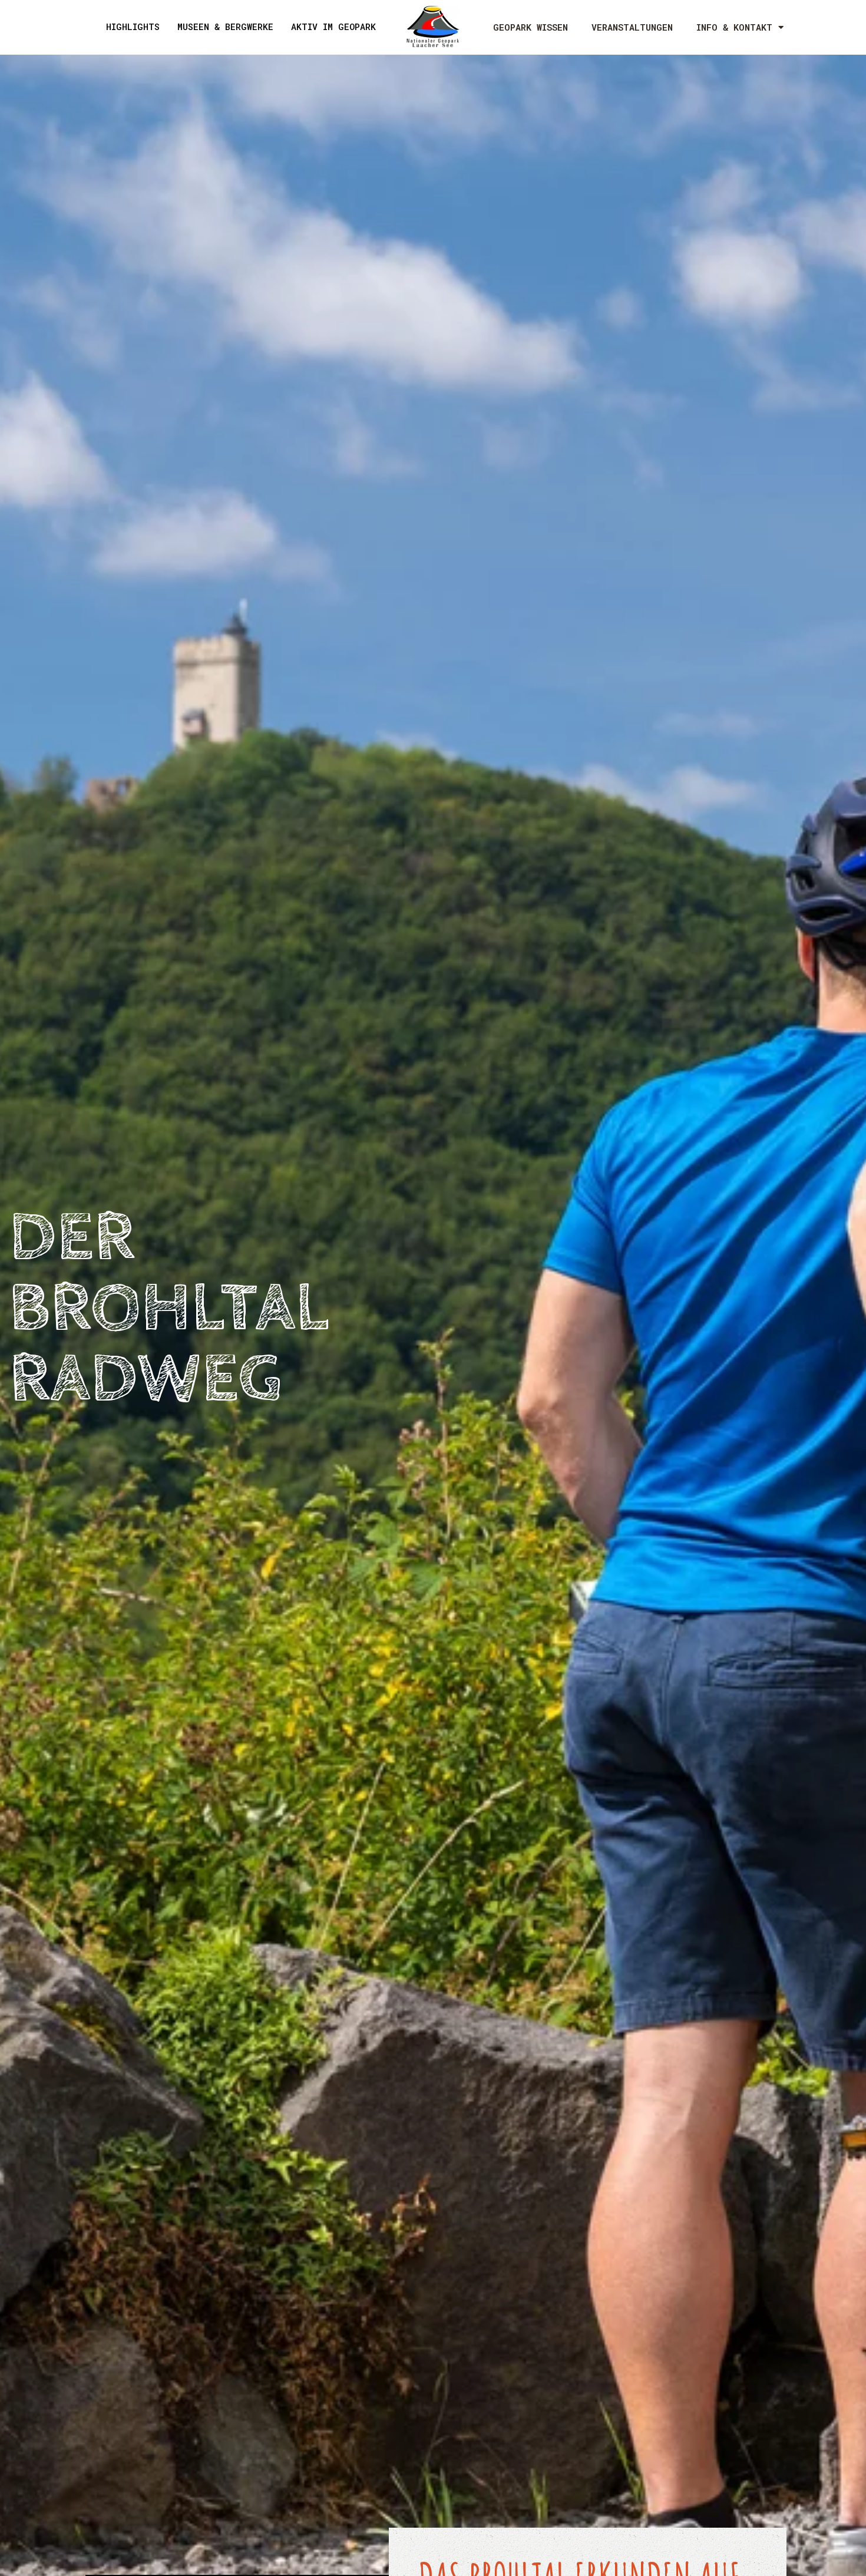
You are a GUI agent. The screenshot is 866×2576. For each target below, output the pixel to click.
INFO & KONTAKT (734, 27)
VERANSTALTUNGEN (632, 27)
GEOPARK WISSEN (530, 27)
